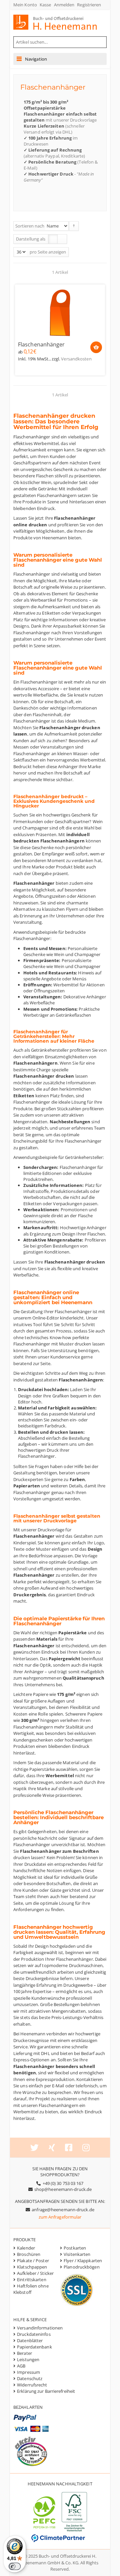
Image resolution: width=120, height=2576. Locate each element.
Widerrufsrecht (32, 2385)
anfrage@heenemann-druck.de (63, 2210)
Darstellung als (31, 239)
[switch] (15, 2566)
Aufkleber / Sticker (35, 2273)
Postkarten (75, 2248)
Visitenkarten (77, 2254)
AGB (21, 2366)
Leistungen (28, 2359)
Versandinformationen (40, 2328)
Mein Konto (25, 5)
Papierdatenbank (34, 2347)
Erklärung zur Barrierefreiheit (46, 2391)
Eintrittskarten (32, 2280)
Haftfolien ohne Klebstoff (31, 2289)
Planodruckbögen (82, 2267)
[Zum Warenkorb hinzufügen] (96, 347)
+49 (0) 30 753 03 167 (63, 2183)
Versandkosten (76, 359)
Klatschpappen (32, 2267)
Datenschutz (30, 2378)
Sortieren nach (30, 226)
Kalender (26, 2248)
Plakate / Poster (33, 2261)
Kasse (45, 5)
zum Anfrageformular (60, 2217)
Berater (24, 2353)
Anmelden (64, 5)
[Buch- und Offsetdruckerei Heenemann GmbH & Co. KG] (61, 22)
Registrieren (89, 5)
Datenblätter (30, 2340)
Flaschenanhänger (41, 345)
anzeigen (57, 252)
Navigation (36, 59)
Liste (62, 239)
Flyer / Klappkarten (83, 2261)
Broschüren (29, 2254)
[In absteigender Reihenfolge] (74, 226)
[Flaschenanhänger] (60, 312)
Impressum (28, 2372)
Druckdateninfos (34, 2334)
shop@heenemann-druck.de (63, 2189)
